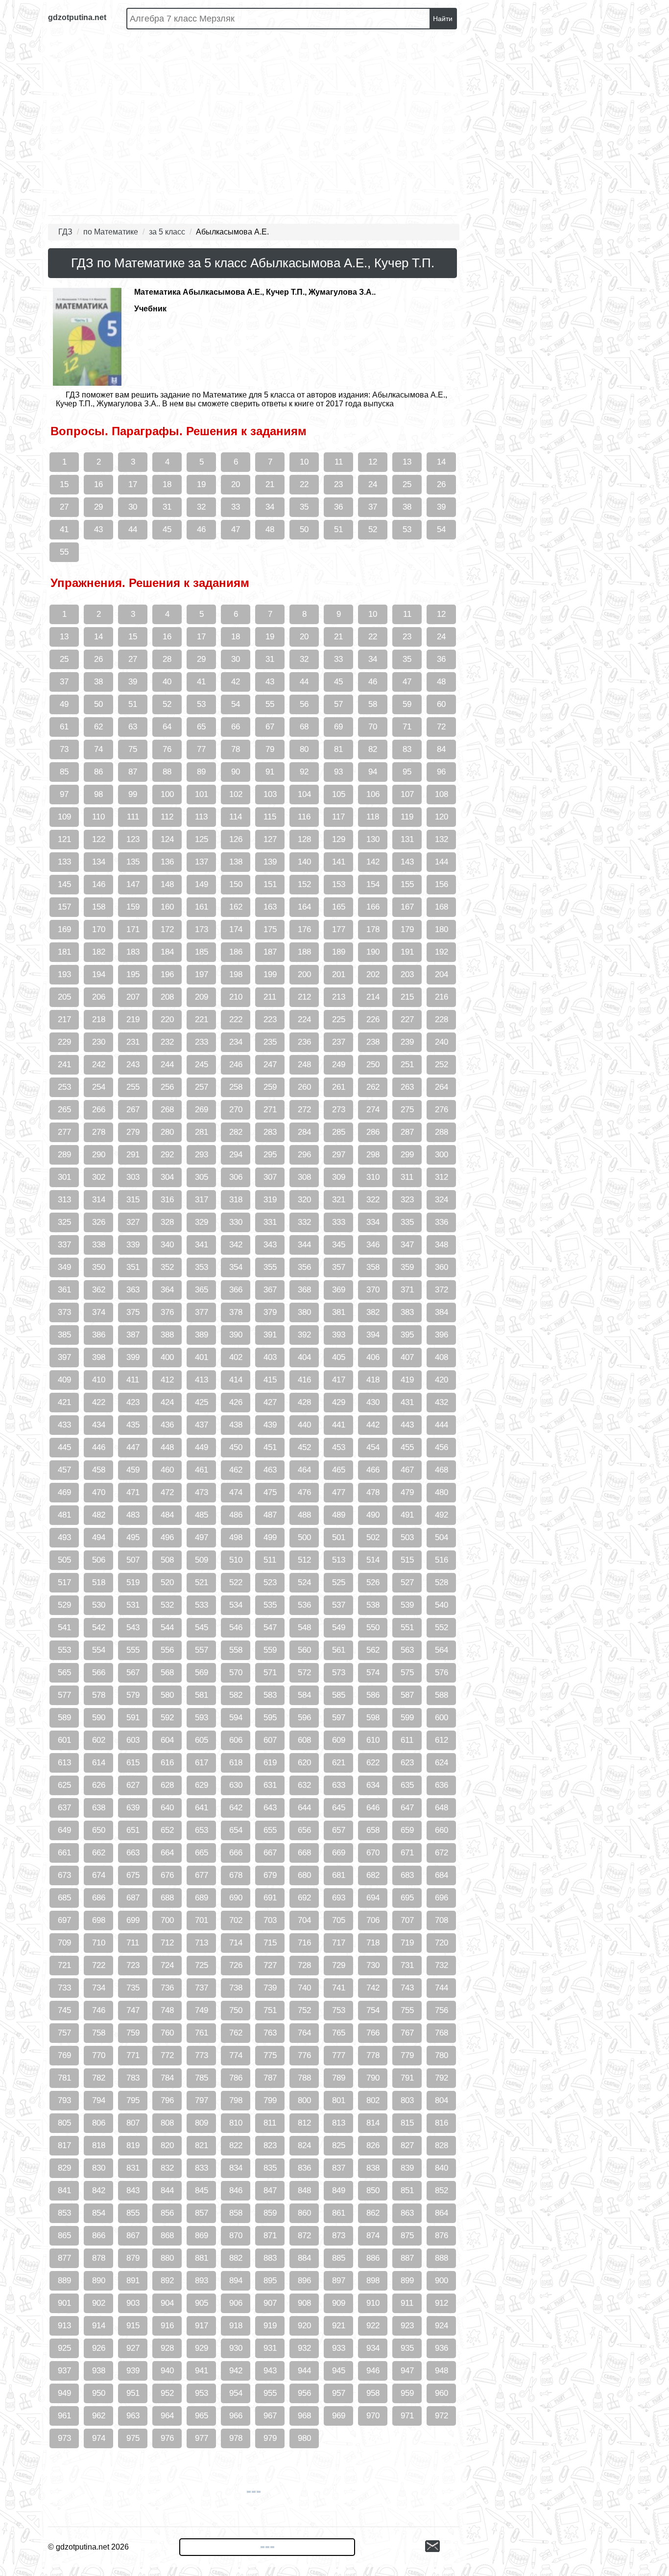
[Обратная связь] (442, 2547)
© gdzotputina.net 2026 (88, 2547)
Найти (443, 19)
